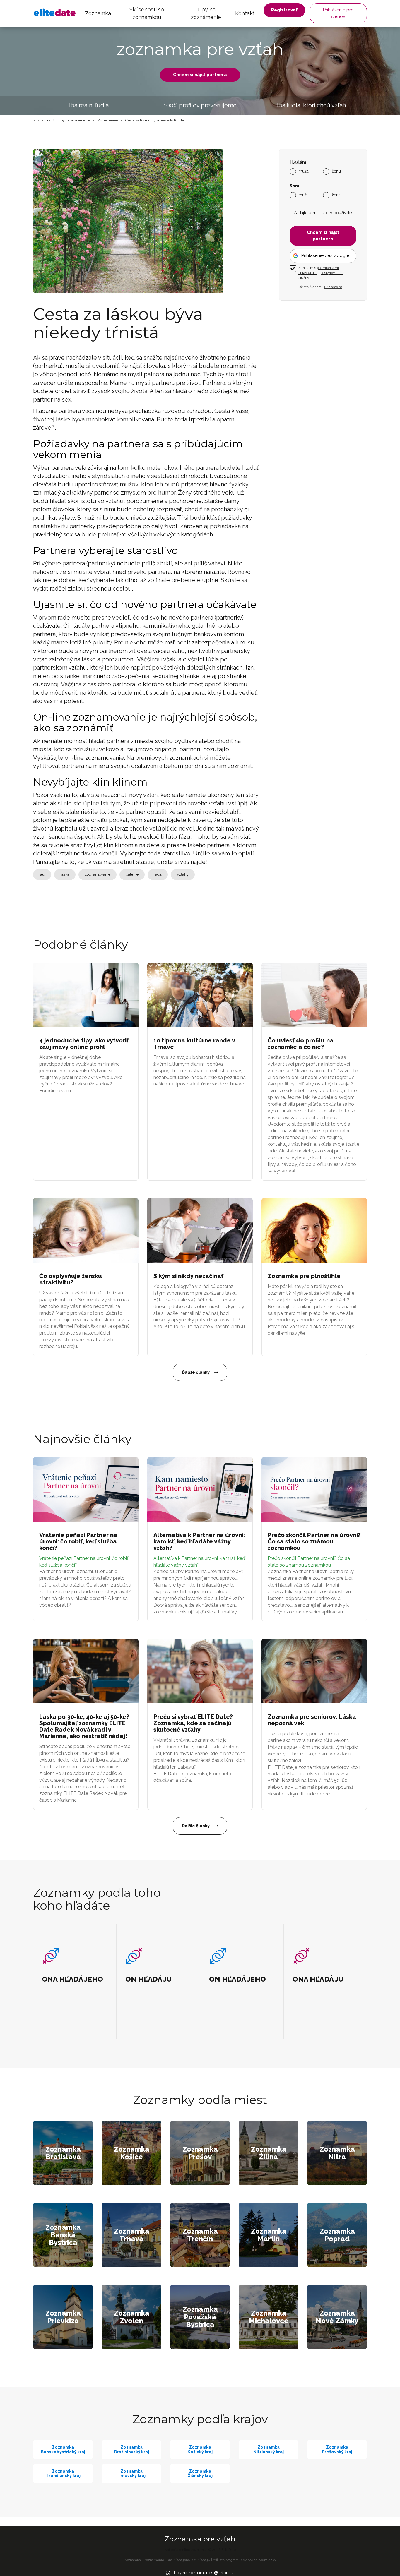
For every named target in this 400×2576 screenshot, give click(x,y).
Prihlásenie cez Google (325, 255)
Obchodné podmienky (259, 2560)
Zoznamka (98, 13)
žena (336, 195)
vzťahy (183, 874)
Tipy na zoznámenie (206, 13)
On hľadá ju (201, 2560)
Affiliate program (226, 2560)
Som (294, 186)
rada (158, 874)
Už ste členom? (320, 287)
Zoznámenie (108, 120)
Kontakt (245, 13)
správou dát (308, 273)
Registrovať (284, 10)
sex (42, 874)
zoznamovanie (98, 874)
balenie (132, 874)
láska (65, 874)
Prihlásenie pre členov (338, 13)
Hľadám (298, 162)
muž (302, 195)
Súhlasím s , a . (320, 273)
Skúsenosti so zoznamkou (147, 13)
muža (304, 171)
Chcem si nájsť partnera (200, 75)
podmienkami (328, 268)
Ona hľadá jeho (178, 2560)
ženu (336, 171)
